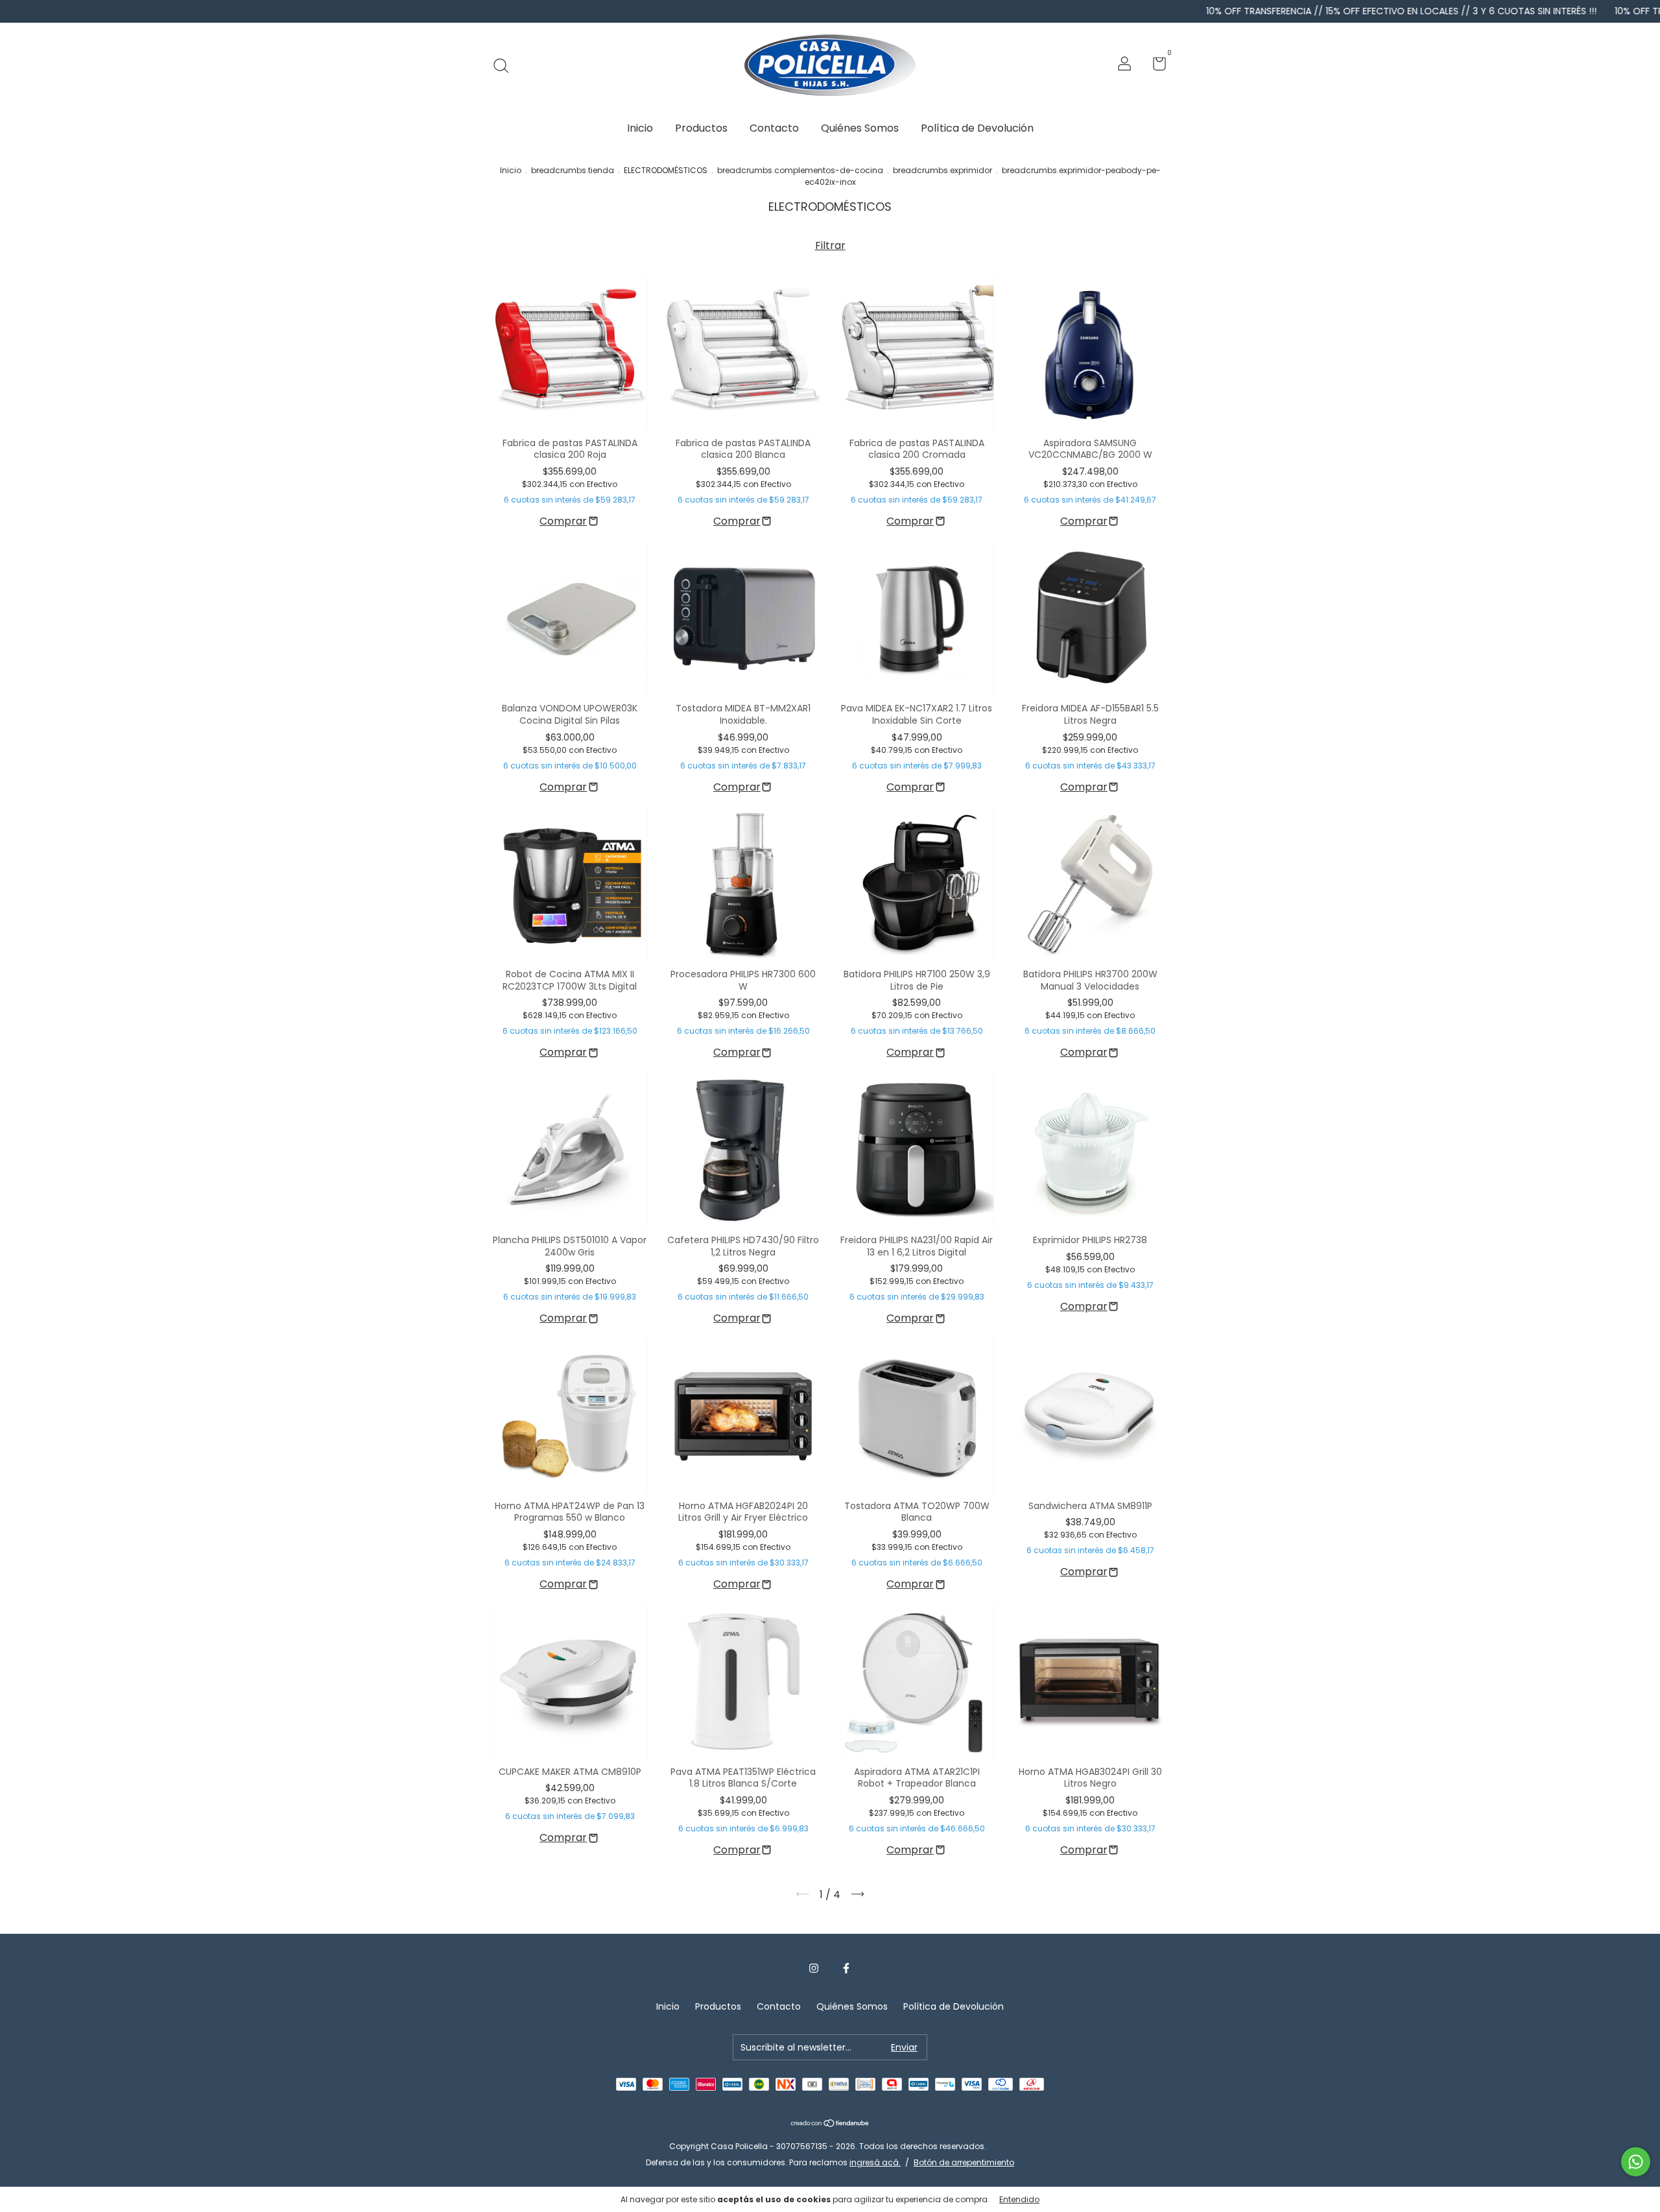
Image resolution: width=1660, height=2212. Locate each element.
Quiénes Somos (860, 128)
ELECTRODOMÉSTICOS (666, 170)
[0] (1155, 66)
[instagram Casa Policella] (814, 1969)
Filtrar (830, 245)
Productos (701, 128)
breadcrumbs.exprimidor (943, 170)
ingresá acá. (875, 2162)
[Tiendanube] (830, 2124)
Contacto (774, 128)
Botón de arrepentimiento (964, 2162)
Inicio (640, 128)
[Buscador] (505, 65)
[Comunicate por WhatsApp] (1636, 2162)
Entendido (1019, 2199)
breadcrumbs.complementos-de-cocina (800, 170)
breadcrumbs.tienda (573, 170)
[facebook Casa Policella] (846, 1969)
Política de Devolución (977, 128)
